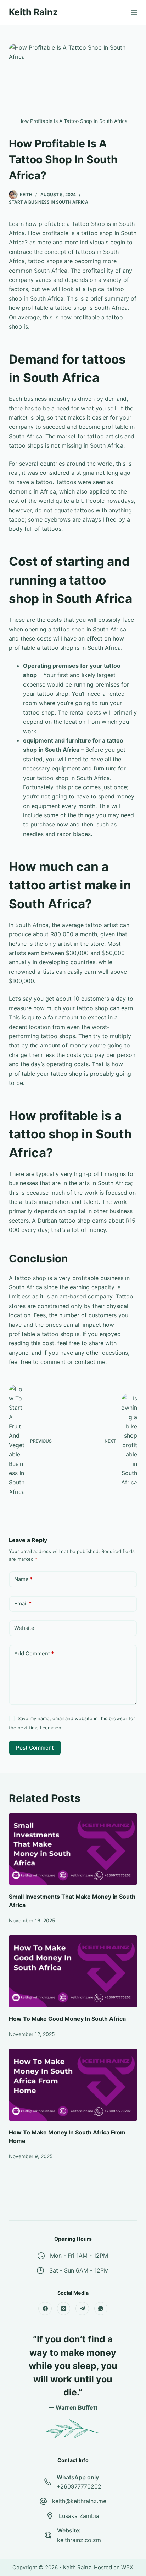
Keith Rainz (33, 12)
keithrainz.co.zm (79, 2540)
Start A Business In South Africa (49, 202)
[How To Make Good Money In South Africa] (73, 1971)
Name (23, 1579)
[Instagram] (64, 2309)
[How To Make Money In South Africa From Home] (73, 2085)
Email (23, 1603)
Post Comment (35, 1748)
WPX (127, 2567)
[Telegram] (82, 2309)
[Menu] (134, 12)
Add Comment (34, 1653)
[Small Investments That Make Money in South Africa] (73, 1849)
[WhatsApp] (101, 2309)
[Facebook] (45, 2309)
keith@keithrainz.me (79, 2501)
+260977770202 (79, 2486)
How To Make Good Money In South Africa (67, 2019)
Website (24, 1628)
